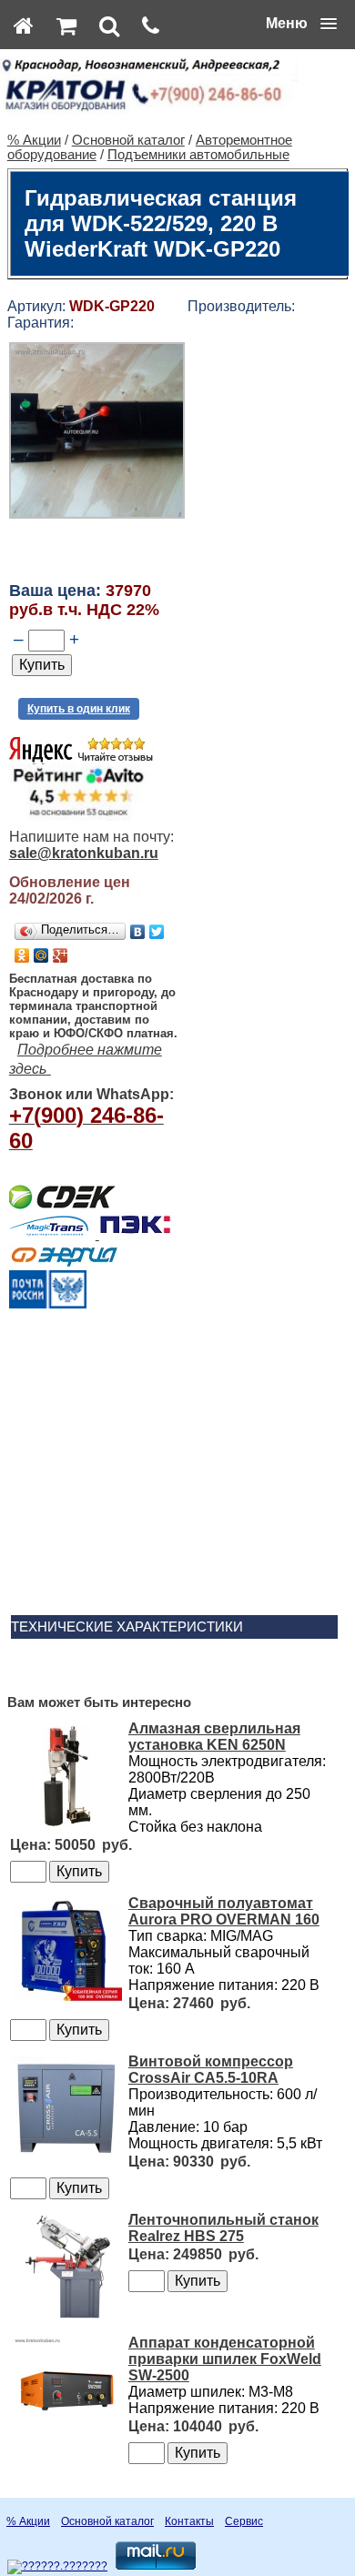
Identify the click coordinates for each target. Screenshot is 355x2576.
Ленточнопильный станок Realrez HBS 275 (223, 2228)
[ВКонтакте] (138, 932)
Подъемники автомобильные (198, 155)
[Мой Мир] (41, 955)
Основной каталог (128, 140)
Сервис (244, 2521)
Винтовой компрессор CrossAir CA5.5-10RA (211, 2070)
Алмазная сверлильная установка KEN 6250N (214, 1737)
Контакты (189, 2521)
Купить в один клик (79, 709)
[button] (301, 24)
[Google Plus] (61, 955)
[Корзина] (66, 25)
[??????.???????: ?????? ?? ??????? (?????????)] (57, 2567)
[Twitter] (157, 932)
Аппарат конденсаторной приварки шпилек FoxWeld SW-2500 (225, 2359)
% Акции (34, 140)
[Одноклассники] (22, 955)
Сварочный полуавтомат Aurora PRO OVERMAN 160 (224, 1911)
